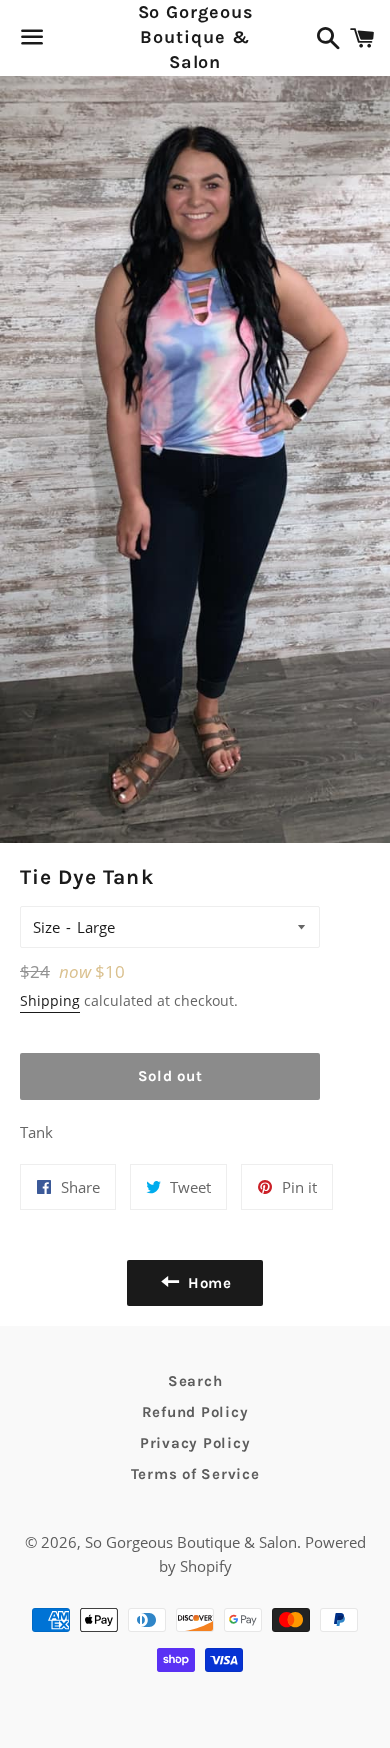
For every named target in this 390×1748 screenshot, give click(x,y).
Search (195, 1381)
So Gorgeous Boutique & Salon (195, 37)
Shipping (50, 1000)
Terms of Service (195, 1474)
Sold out (170, 1076)
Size (46, 927)
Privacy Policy (195, 1443)
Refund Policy (195, 1412)
